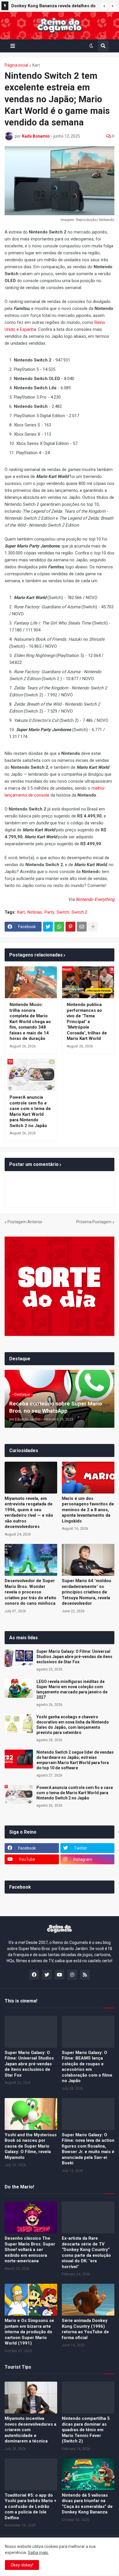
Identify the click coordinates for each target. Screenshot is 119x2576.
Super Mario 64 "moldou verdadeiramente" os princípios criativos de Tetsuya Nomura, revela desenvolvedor (87, 1592)
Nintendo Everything (95, 899)
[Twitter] (48, 927)
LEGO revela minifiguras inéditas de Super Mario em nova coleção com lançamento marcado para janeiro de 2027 (72, 1689)
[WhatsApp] (59, 927)
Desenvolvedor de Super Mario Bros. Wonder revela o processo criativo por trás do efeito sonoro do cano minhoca (30, 1592)
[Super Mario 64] (88, 1560)
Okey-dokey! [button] (22, 2565)
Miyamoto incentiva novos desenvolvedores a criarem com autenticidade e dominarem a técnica (30, 2430)
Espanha (28, 329)
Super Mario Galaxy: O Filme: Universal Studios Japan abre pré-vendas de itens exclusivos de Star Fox (74, 1657)
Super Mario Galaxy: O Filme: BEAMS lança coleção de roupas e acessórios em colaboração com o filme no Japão (87, 2067)
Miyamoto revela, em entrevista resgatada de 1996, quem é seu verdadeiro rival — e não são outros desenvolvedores (29, 1513)
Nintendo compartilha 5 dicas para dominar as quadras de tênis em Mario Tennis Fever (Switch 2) (86, 2430)
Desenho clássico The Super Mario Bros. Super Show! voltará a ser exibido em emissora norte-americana (30, 2250)
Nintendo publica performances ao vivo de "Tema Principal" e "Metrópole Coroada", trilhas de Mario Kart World (87, 1022)
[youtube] (59, 1975)
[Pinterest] (70, 927)
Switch (63, 912)
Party (49, 912)
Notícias (35, 912)
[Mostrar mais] (93, 927)
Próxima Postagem (94, 1222)
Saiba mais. (38, 2553)
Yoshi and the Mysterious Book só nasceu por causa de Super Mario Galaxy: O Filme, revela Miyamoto (31, 2146)
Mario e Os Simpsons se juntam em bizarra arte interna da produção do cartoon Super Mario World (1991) (29, 2332)
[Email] (82, 927)
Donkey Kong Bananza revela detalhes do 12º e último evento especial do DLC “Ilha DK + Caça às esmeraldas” (54, 7)
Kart (36, 65)
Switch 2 (79, 912)
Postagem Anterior (25, 1222)
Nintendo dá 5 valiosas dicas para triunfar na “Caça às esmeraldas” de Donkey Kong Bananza (87, 2504)
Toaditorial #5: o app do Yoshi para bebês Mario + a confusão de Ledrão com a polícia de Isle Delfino (30, 2506)
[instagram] (72, 1975)
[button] (104, 6)
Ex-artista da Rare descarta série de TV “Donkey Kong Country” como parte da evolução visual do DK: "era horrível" (86, 2252)
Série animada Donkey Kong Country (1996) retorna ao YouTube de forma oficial (85, 2329)
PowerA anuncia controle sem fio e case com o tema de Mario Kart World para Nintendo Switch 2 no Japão (30, 1111)
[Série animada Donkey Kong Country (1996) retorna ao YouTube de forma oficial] (88, 2300)
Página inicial (16, 65)
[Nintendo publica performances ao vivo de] (88, 982)
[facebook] (34, 1975)
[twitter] (47, 1975)
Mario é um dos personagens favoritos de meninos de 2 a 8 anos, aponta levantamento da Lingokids (88, 1510)
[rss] (85, 1975)
